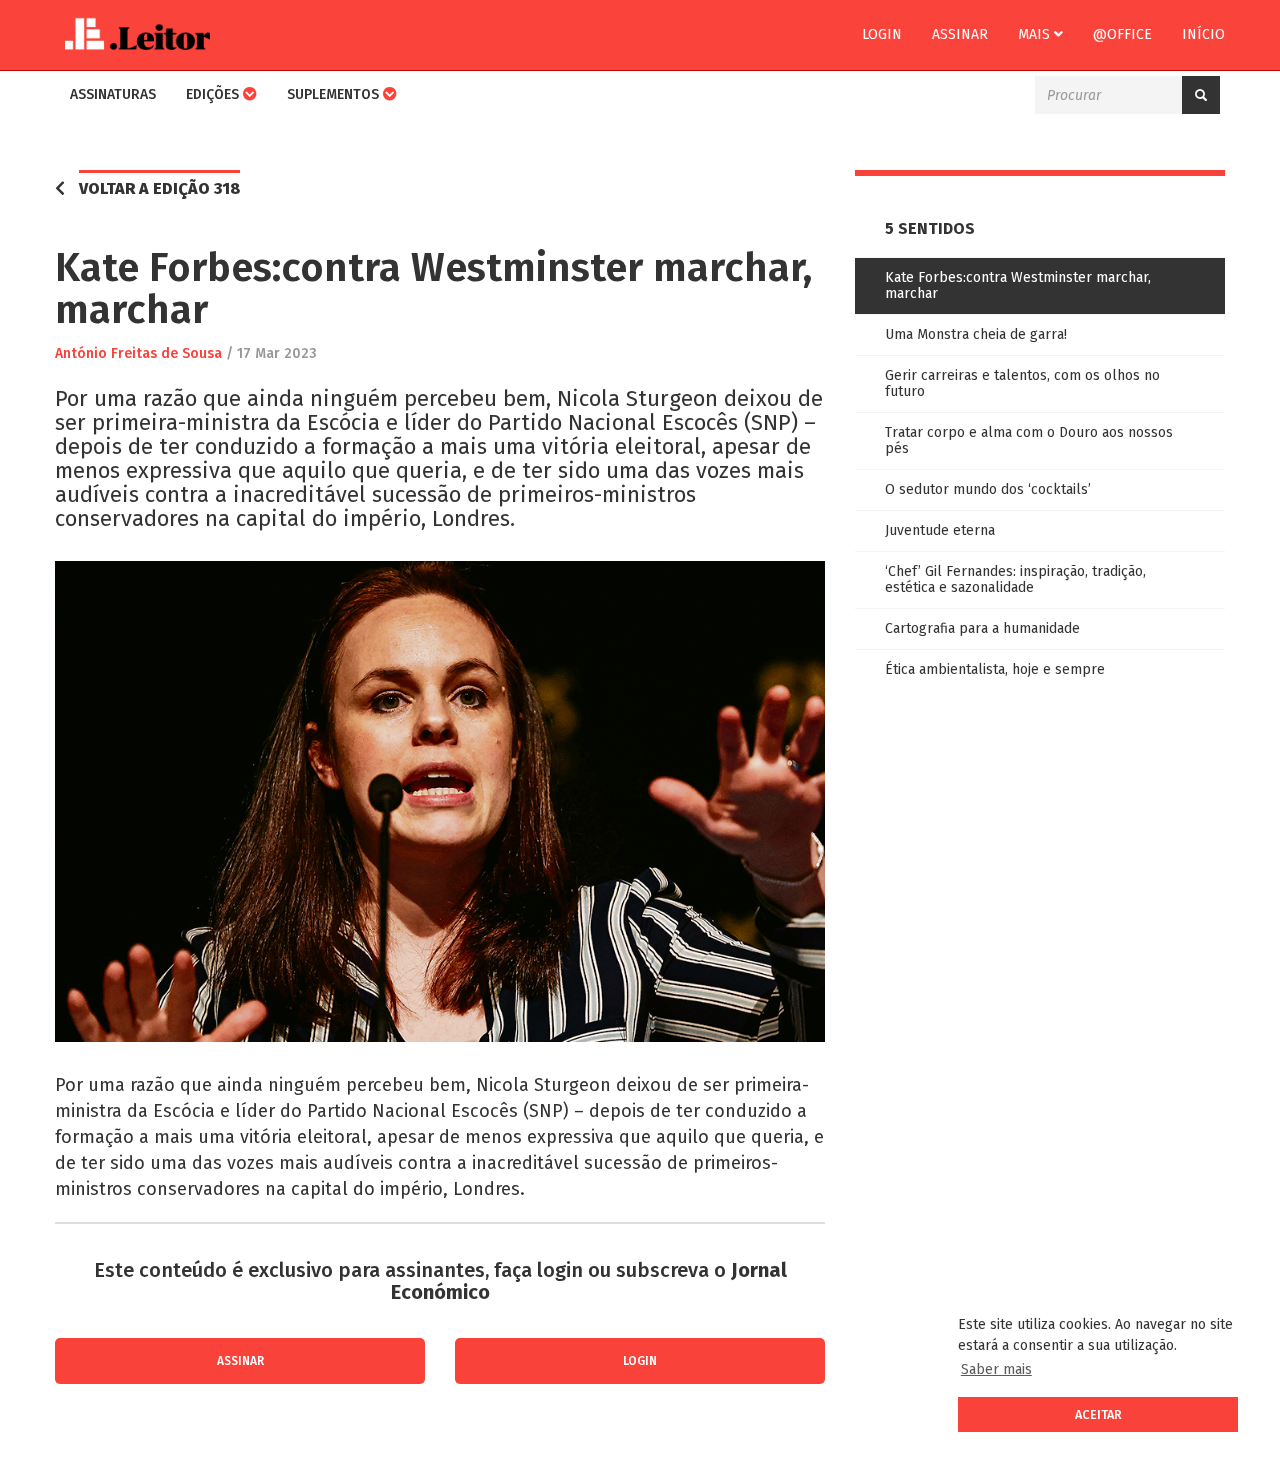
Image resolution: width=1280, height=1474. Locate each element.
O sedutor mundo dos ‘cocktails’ (988, 489)
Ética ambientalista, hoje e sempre (995, 669)
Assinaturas (113, 94)
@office (1122, 34)
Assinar (960, 34)
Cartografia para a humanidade (982, 628)
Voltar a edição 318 (159, 188)
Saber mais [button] (996, 1369)
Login (882, 34)
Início (1203, 34)
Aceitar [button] (1098, 1414)
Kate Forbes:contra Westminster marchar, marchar (1018, 285)
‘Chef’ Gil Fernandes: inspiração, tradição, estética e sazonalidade (1015, 579)
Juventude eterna (940, 530)
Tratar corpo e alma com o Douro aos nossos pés (1029, 440)
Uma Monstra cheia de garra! (976, 334)
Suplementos (335, 94)
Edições (214, 94)
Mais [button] (1036, 34)
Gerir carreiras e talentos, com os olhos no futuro (1022, 383)
